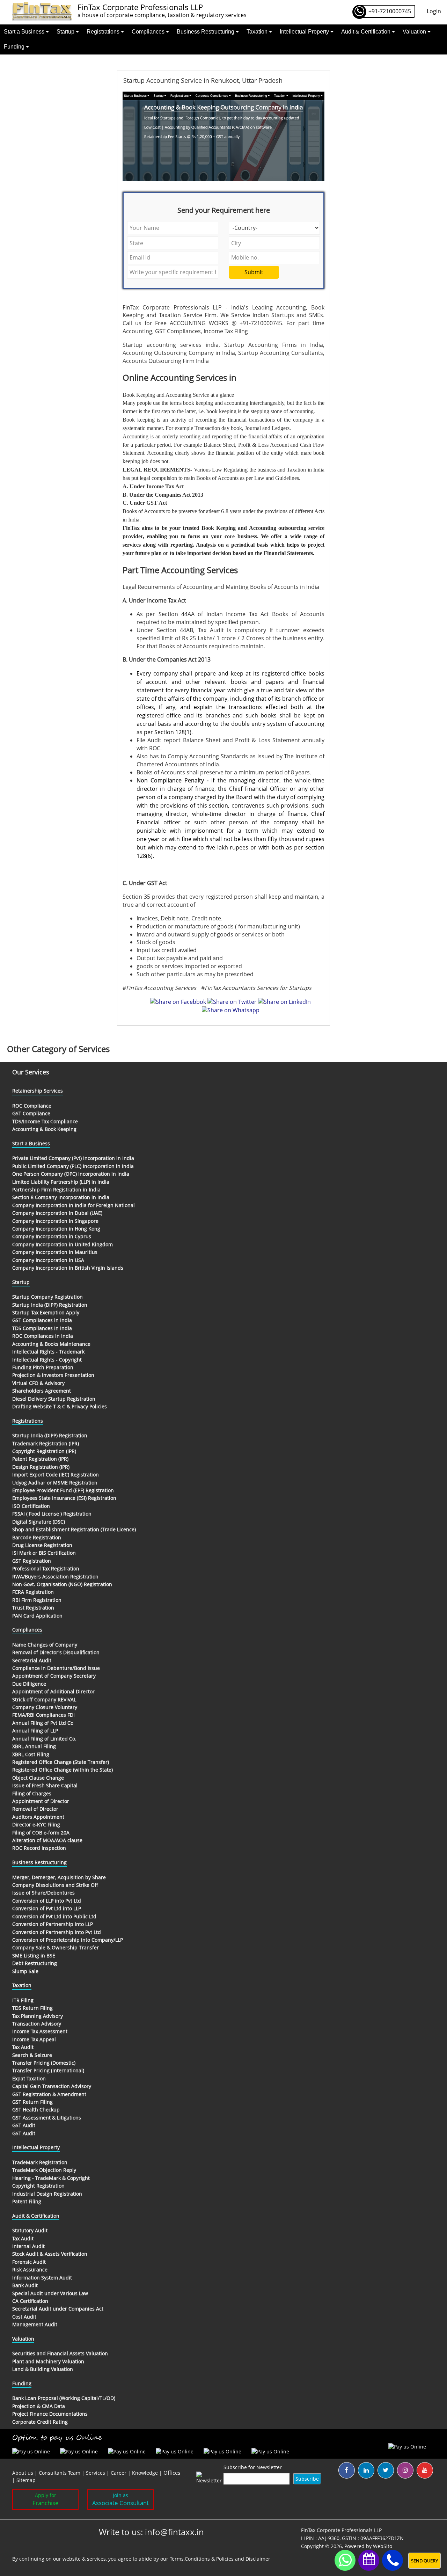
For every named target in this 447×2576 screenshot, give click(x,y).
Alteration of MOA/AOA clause (47, 1840)
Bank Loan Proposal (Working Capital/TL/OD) (64, 2398)
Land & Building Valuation (43, 2369)
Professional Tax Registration (46, 1568)
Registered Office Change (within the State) (63, 1770)
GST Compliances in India (42, 1320)
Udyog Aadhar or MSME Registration (55, 1483)
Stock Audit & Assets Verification (50, 2254)
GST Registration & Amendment (49, 2094)
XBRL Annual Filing (34, 1746)
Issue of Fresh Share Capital (45, 1785)
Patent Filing (27, 2201)
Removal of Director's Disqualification (56, 1652)
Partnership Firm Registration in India (56, 1190)
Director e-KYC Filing (36, 1825)
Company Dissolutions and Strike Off (55, 1885)
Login (434, 11)
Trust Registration (33, 1608)
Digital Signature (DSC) (39, 1522)
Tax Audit (23, 2047)
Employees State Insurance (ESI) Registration (64, 1498)
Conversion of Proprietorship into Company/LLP (68, 1940)
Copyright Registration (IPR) (44, 1451)
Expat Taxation (29, 2078)
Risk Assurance (30, 2269)
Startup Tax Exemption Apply (46, 1312)
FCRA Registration (33, 1592)
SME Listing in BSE (34, 1955)
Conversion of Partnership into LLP (53, 1924)
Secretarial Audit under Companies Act (58, 2309)
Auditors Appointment (38, 1817)
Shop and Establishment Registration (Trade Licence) (74, 1529)
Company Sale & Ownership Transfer (56, 1947)
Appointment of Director (41, 1801)
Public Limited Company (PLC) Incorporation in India (73, 1166)
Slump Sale (25, 1971)
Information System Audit (42, 2278)
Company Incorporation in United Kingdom (63, 1244)
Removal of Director (35, 1809)
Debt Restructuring (35, 1963)
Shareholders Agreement (42, 1391)
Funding (15, 47)
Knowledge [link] (145, 2473)
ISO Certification (31, 1506)
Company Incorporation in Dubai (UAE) (57, 1213)
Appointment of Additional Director (53, 1691)
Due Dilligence (29, 1684)
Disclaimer (258, 2559)
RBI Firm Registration (37, 1600)
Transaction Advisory (37, 2024)
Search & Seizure (32, 2055)
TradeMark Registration (40, 2162)
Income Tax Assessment (40, 2031)
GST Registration (32, 1561)
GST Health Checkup (36, 2110)
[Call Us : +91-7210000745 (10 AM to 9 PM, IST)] (393, 2560)
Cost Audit (24, 2317)
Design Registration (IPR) (41, 1467)
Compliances (149, 32)
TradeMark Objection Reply (44, 2170)
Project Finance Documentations (50, 2414)
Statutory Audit (30, 2230)
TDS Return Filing (32, 2008)
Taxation (258, 32)
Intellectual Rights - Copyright (47, 1360)
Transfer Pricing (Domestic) (44, 2063)
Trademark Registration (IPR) (46, 1443)
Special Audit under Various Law (50, 2293)
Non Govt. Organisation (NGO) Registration (62, 1584)
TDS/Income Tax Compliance (45, 1121)
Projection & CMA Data (39, 2406)
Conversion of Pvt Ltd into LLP (47, 1908)
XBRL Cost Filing (31, 1754)
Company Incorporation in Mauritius (55, 1252)
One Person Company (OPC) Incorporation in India (71, 1174)
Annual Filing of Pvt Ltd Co (43, 1723)
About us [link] (23, 2473)
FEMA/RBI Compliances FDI (43, 1715)
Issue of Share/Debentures (43, 1893)
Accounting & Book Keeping (44, 1129)
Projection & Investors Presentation (53, 1375)
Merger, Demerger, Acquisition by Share (59, 1877)
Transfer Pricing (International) (48, 2070)
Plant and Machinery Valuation (48, 2361)
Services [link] (96, 2473)
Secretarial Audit (32, 1660)
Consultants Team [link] (60, 2473)
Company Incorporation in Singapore (55, 1221)
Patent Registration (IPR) (40, 1459)
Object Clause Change (38, 1778)
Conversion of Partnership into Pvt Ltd (57, 1932)
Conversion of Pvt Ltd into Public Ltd (54, 1916)
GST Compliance (31, 1113)
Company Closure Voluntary (45, 1707)
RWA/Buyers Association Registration (55, 1577)
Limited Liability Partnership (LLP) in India (61, 1182)
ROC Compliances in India (43, 1336)
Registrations (104, 32)
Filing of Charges (32, 1793)
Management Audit (35, 2324)
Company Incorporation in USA (48, 1260)
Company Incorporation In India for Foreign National (74, 1205)
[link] (172, 2473)
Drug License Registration (42, 1545)
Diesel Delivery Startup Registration (54, 1399)
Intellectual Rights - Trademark (48, 1352)
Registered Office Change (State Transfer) (61, 1762)
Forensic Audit (29, 2262)
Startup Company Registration (47, 1297)
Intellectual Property (305, 32)
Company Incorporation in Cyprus (52, 1236)
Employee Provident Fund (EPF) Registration (63, 1490)
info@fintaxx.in (174, 2532)
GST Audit (24, 2125)
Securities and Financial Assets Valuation (60, 2353)
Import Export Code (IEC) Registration (56, 1475)
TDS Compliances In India (42, 1328)
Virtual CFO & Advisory (38, 1383)
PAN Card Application (37, 1616)
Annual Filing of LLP (35, 1731)
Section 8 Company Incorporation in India (61, 1197)
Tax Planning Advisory (38, 2016)
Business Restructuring (206, 32)
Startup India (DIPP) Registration (50, 1305)
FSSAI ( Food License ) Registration (52, 1514)
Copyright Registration (38, 2186)
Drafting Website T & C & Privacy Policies (60, 1406)
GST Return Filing (32, 2102)
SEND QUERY (424, 2561)
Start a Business (25, 32)
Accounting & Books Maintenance (51, 1344)
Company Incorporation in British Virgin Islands (68, 1268)
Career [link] (119, 2473)
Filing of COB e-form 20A (41, 1833)
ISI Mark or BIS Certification (44, 1553)
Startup (66, 32)
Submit (254, 272)
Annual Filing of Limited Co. (44, 1739)
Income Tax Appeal (34, 2039)
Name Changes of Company (45, 1645)
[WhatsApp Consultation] (345, 2560)
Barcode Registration (37, 1537)
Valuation (415, 32)
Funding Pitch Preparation (43, 1367)
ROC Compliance (32, 1106)
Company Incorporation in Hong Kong (56, 1229)
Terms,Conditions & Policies (202, 2559)
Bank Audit (25, 2285)
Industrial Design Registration (47, 2194)
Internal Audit (28, 2246)
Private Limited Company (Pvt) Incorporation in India (73, 1158)
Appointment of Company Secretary (54, 1676)
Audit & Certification (367, 32)
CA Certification (30, 2301)
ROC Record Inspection (39, 1848)
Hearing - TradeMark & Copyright (51, 2178)
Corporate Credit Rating (40, 2422)
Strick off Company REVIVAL (44, 1699)
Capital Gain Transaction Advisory (52, 2086)
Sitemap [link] (26, 2480)
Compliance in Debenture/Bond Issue (56, 1668)
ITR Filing (23, 2000)
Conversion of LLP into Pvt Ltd (47, 1901)
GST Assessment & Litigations (47, 2118)
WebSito (383, 2546)
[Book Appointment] (369, 2559)
